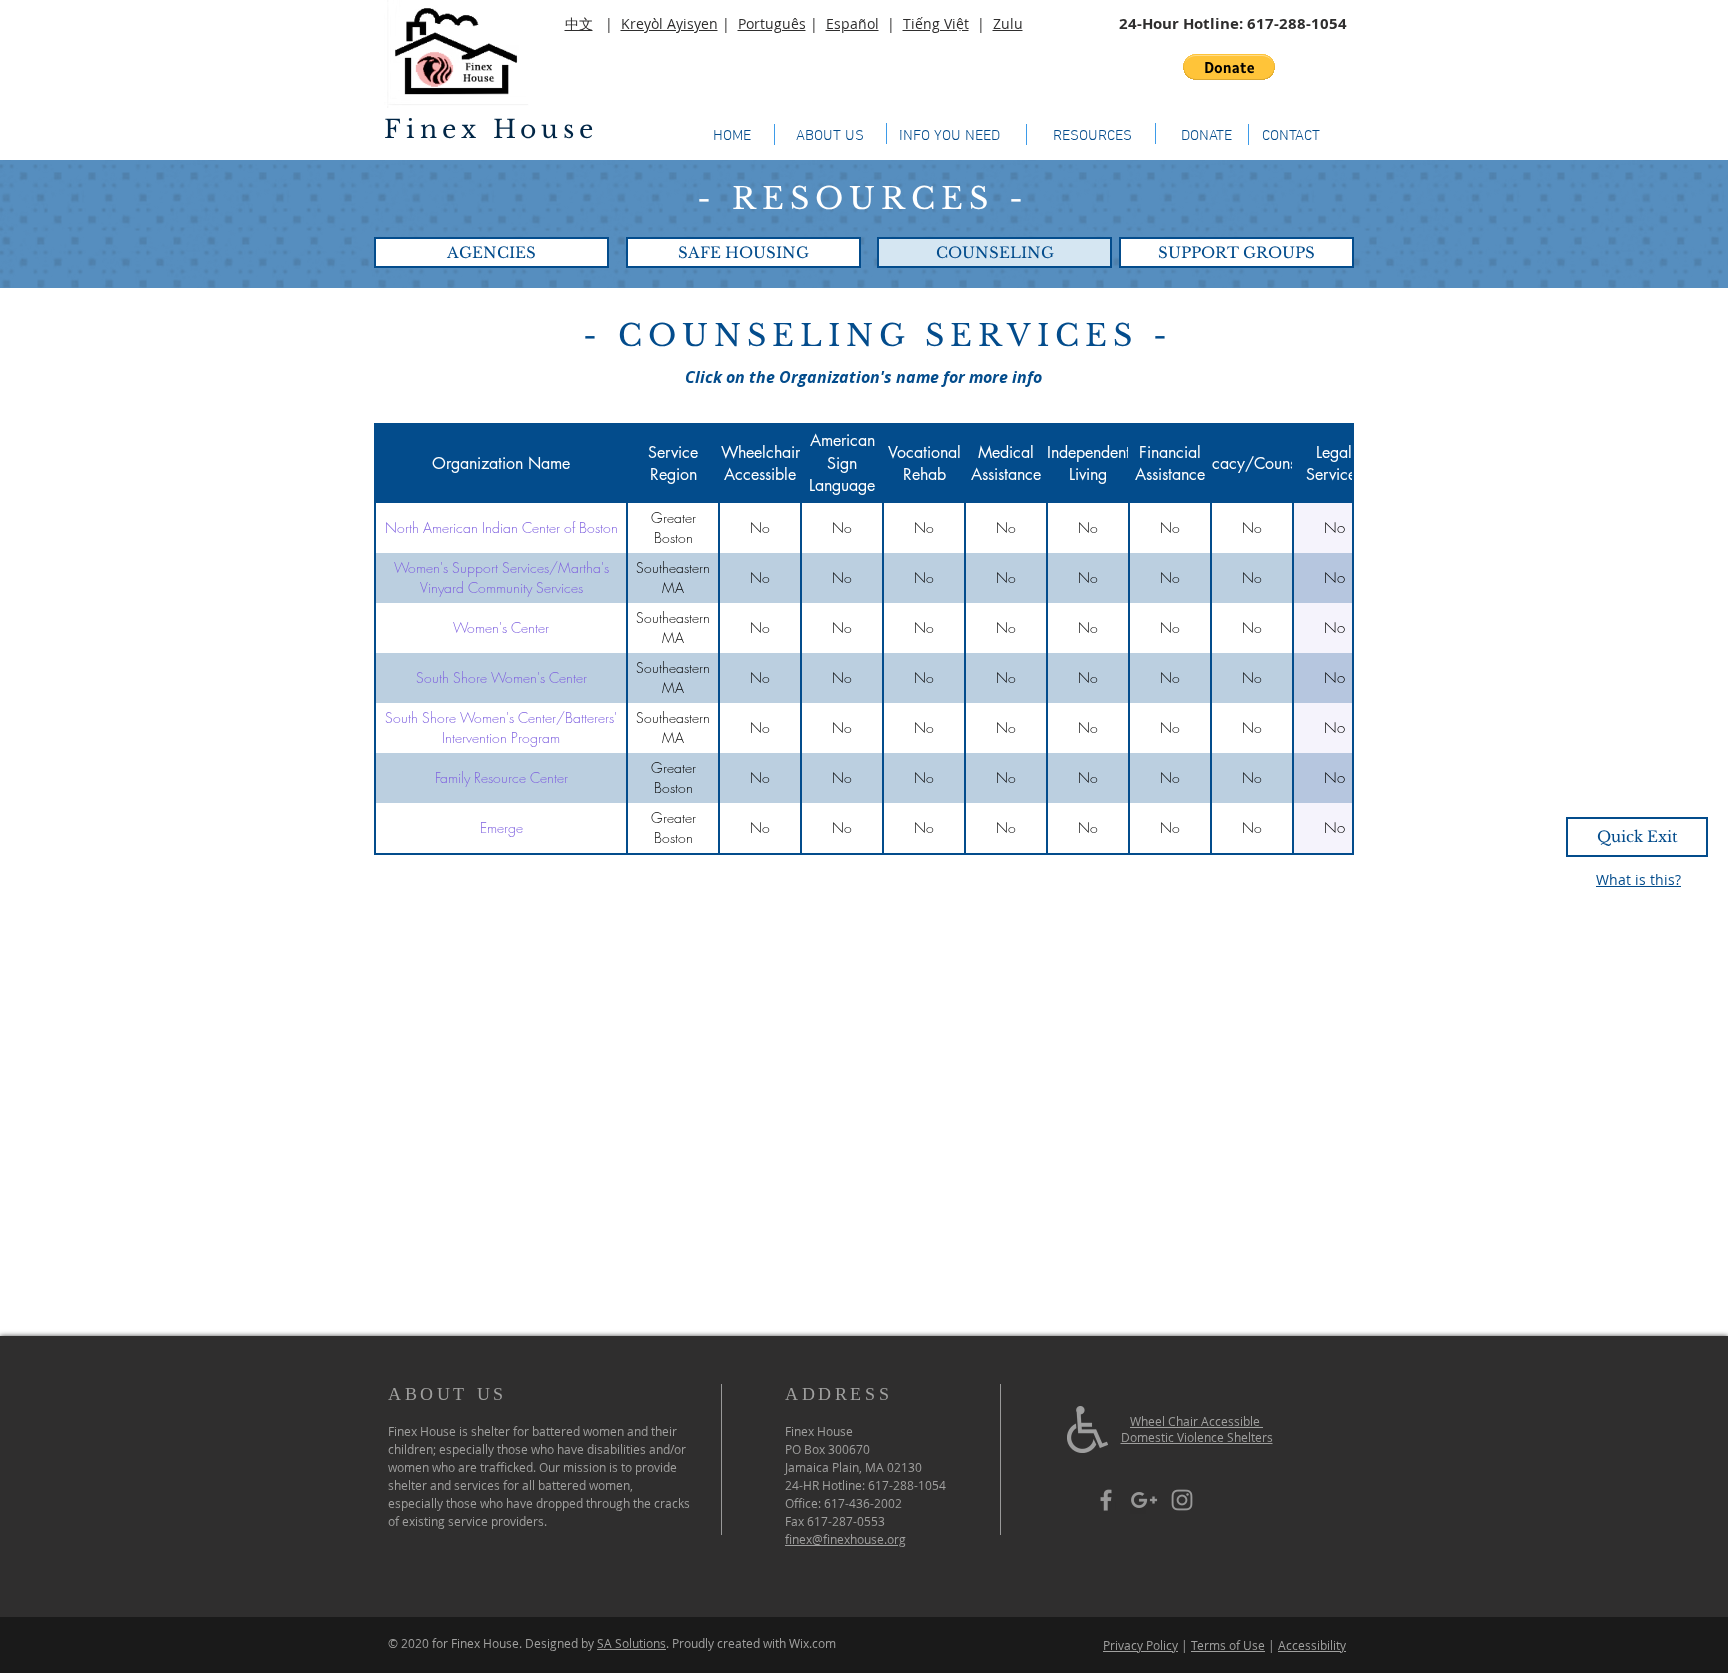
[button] (1229, 67)
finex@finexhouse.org (845, 1539)
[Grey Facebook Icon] (1106, 1500)
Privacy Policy (1140, 1645)
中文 (579, 23)
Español (852, 23)
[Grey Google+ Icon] (1144, 1500)
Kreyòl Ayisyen (669, 23)
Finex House (491, 129)
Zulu (1008, 23)
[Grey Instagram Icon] (1182, 1500)
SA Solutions (631, 1643)
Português (772, 23)
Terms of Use (1228, 1645)
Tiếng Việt (936, 23)
